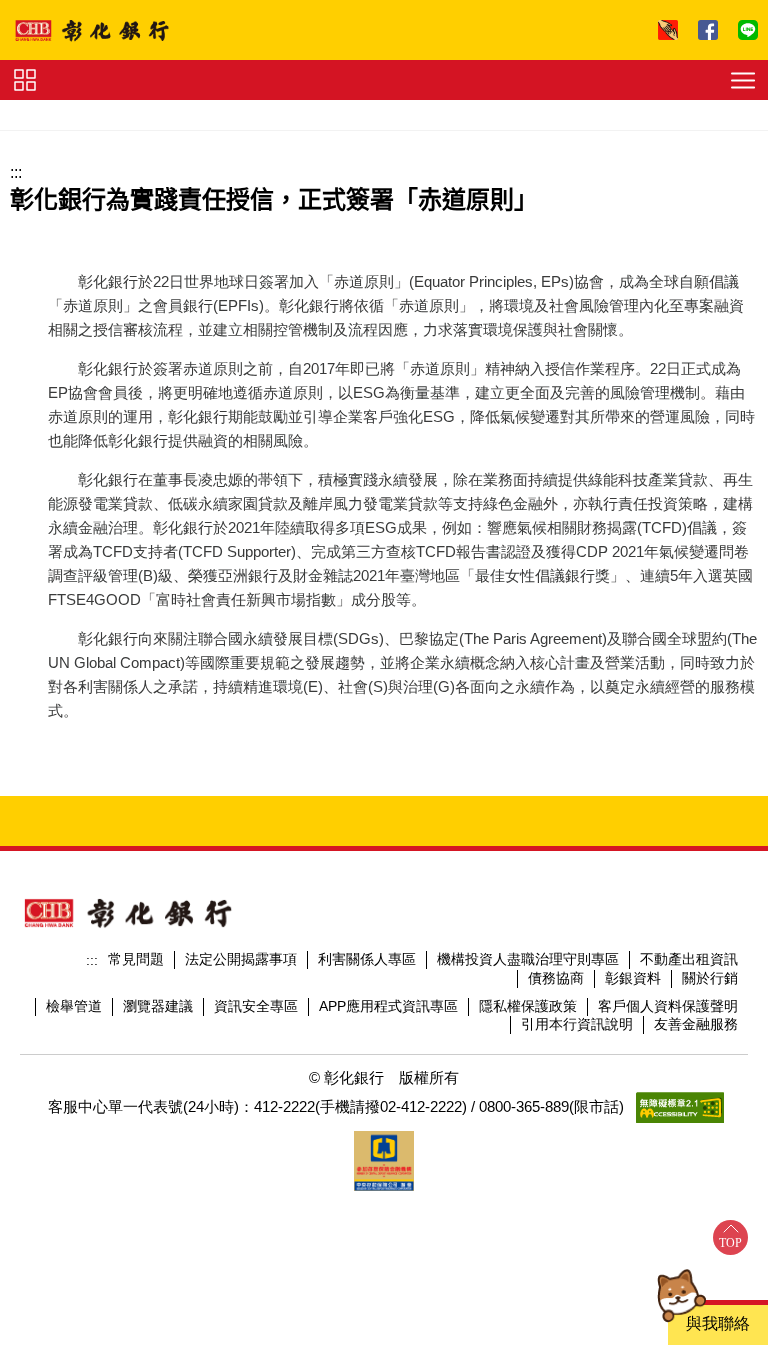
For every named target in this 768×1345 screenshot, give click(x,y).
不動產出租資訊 (689, 959)
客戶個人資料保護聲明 (668, 1006)
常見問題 (136, 959)
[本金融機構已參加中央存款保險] (384, 1161)
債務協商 (556, 978)
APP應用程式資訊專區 (388, 1006)
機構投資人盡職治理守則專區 (528, 959)
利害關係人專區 (367, 959)
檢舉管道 (74, 1006)
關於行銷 (710, 978)
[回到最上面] (730, 1237)
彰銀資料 (633, 978)
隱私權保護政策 (528, 1006)
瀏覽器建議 (158, 1006)
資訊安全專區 (256, 1006)
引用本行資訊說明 (577, 1024)
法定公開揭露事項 (241, 959)
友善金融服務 (696, 1024)
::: (16, 172)
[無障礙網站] (680, 1107)
